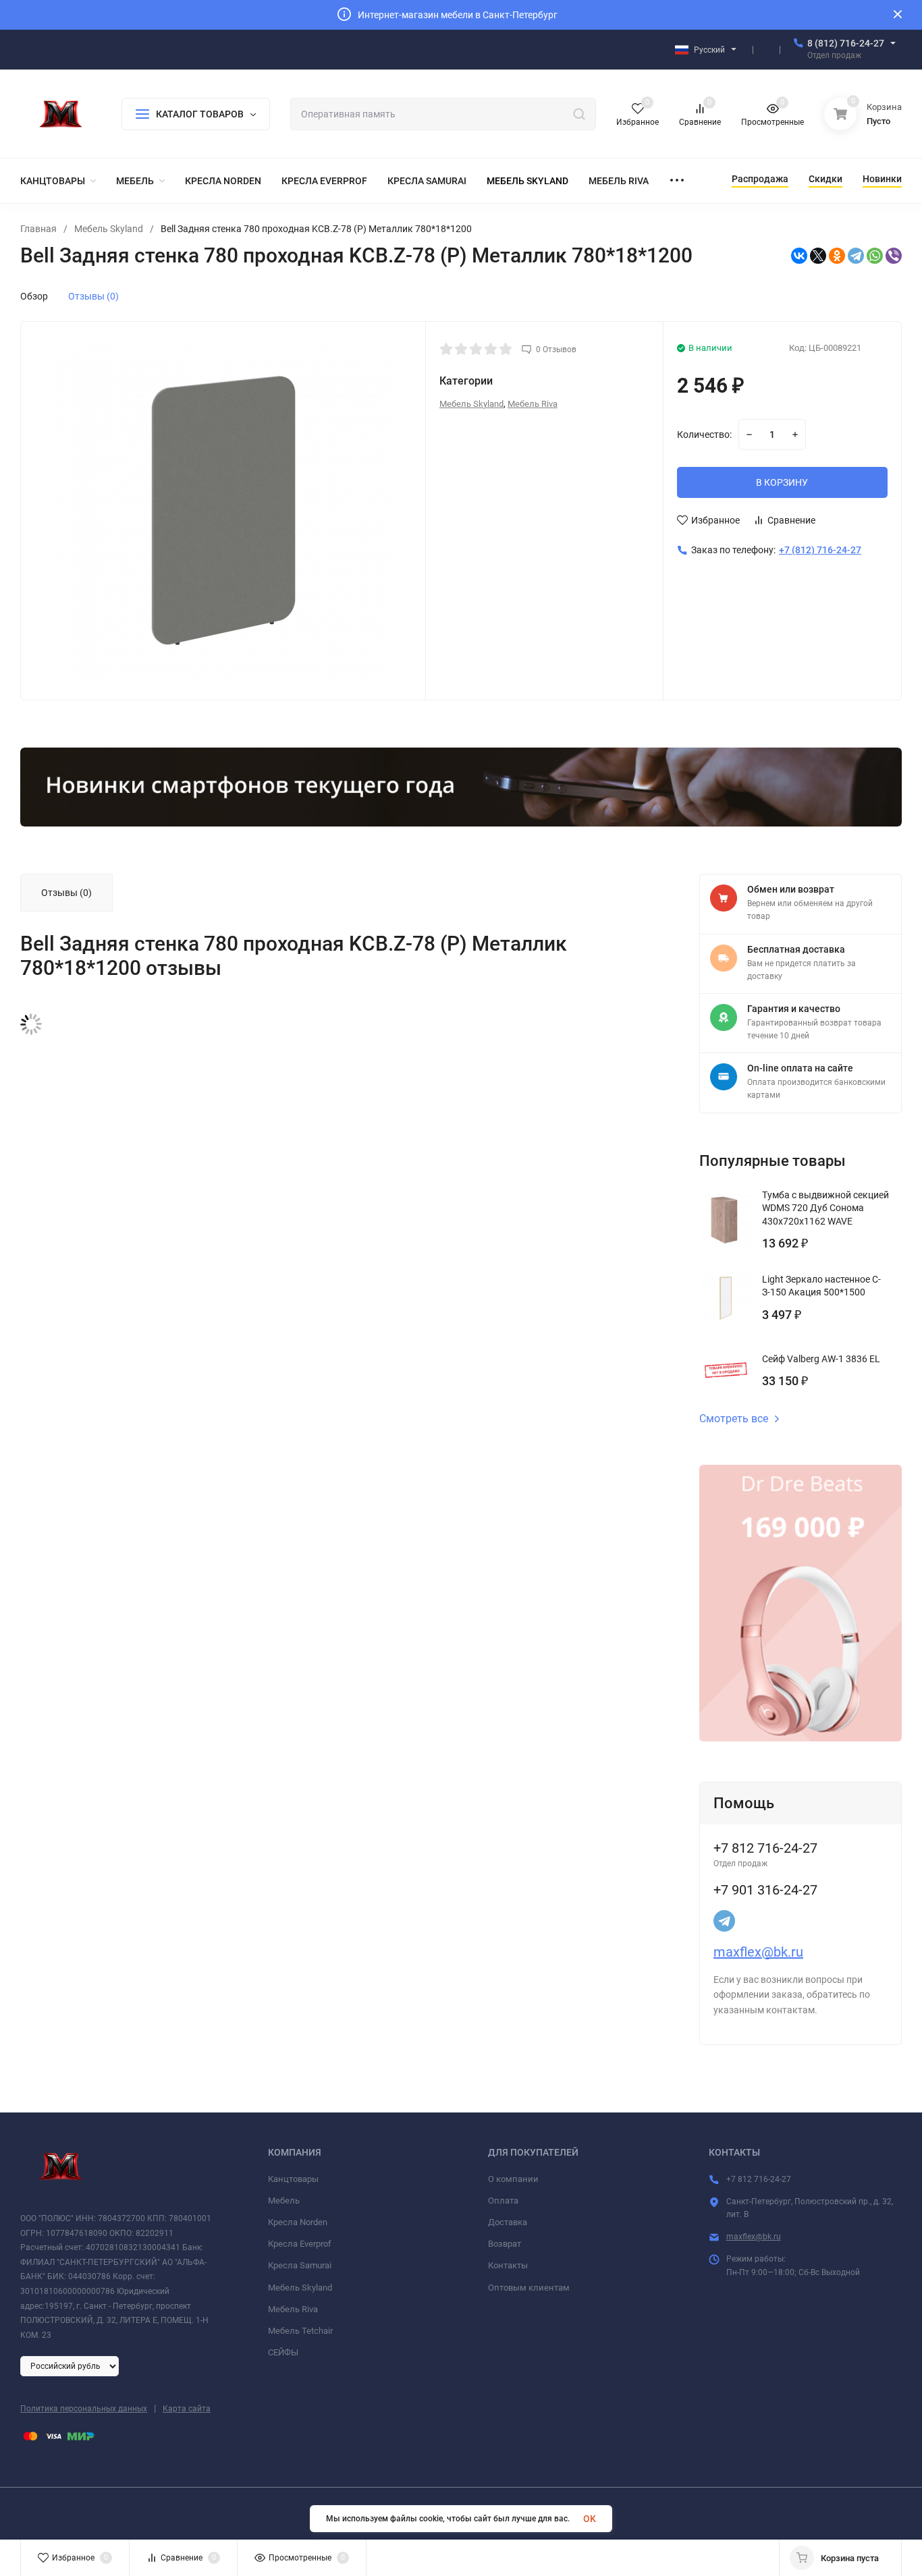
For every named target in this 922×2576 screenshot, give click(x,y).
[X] (818, 256)
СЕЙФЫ (283, 2352)
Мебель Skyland (109, 229)
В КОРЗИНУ (782, 482)
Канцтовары (293, 2179)
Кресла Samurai (300, 2265)
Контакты (508, 2265)
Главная (38, 229)
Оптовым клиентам (529, 2288)
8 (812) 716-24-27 (846, 43)
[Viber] (894, 256)
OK (590, 2519)
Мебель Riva (533, 404)
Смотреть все (734, 1419)
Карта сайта (187, 2409)
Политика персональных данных (84, 2409)
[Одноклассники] (837, 256)
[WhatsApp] (875, 256)
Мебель (284, 2201)
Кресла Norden (298, 2222)
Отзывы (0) (93, 296)
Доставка (508, 2222)
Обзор (34, 296)
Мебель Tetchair (300, 2331)
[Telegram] (856, 256)
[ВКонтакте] (799, 256)
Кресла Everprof (300, 2244)
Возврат (505, 2244)
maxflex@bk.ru (758, 1952)
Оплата (503, 2201)
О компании (513, 2179)
